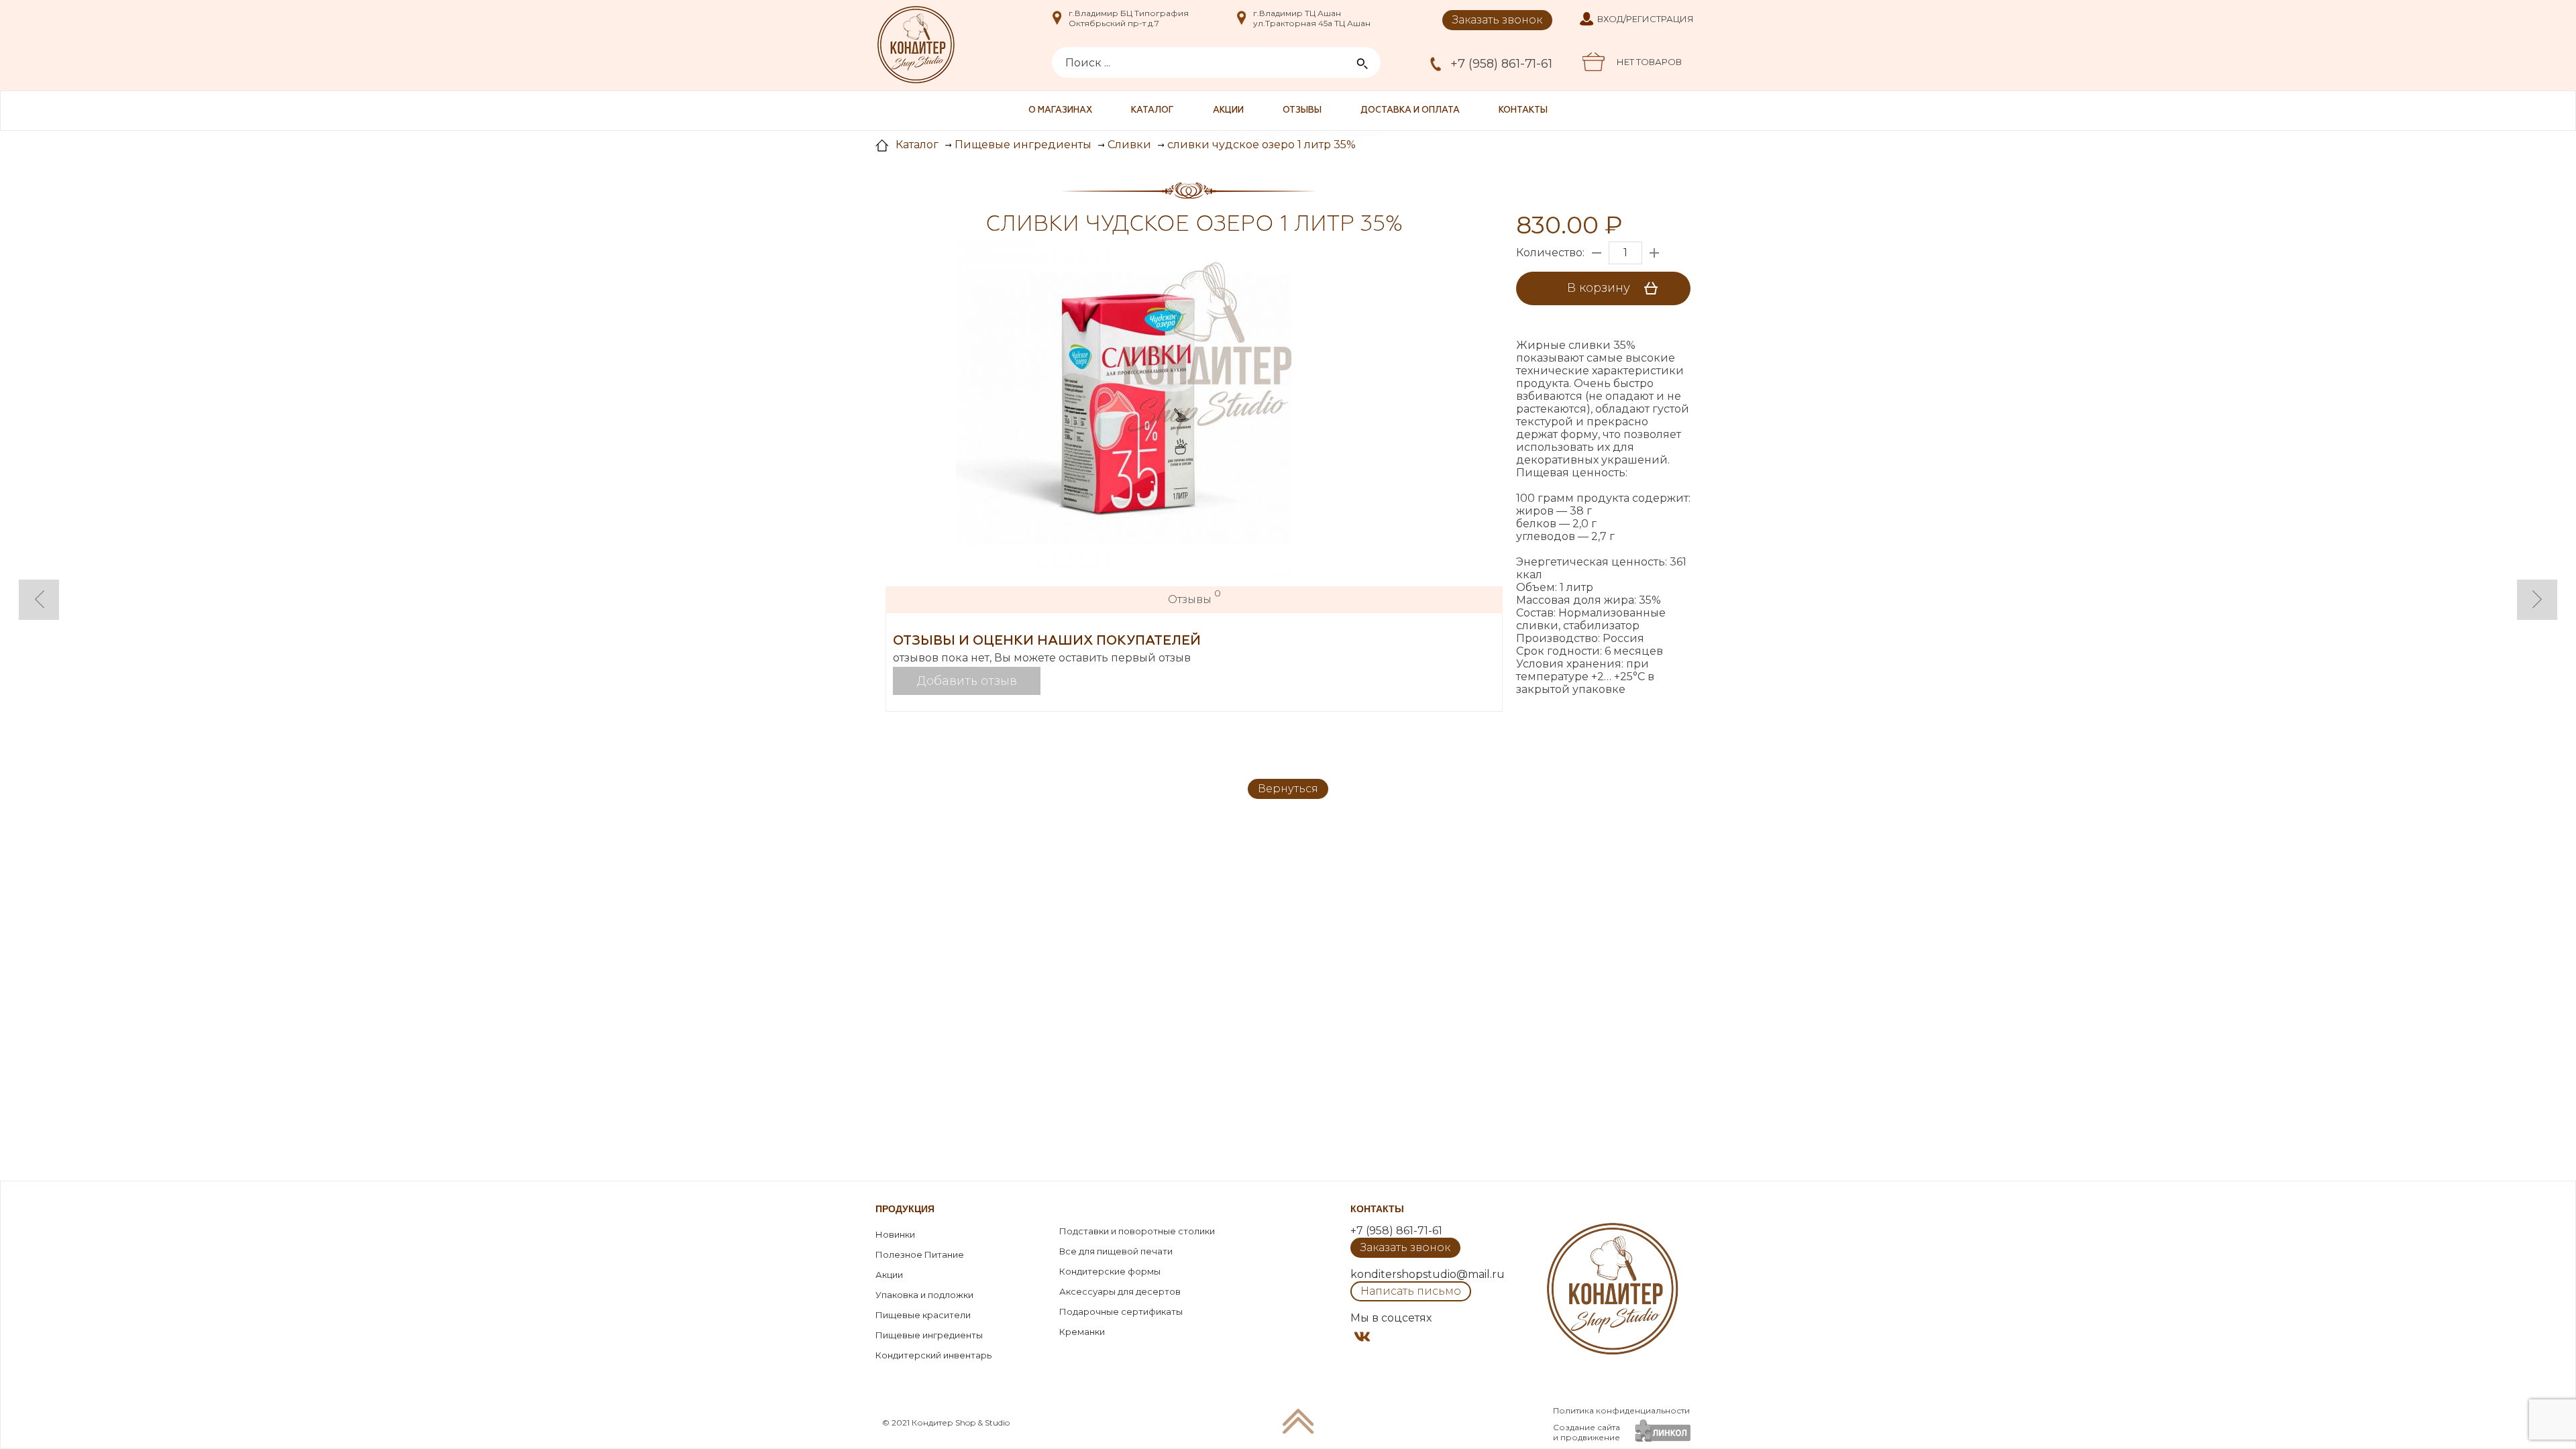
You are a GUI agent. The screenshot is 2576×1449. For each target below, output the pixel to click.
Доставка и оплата (1410, 110)
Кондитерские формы (1110, 1271)
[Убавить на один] (1597, 253)
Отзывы (1302, 110)
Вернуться (1288, 789)
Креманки (1082, 1332)
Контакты (1523, 110)
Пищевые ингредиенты (929, 1335)
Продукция (905, 1209)
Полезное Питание (920, 1254)
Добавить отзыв (967, 681)
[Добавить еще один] (1654, 253)
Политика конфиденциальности (1621, 1410)
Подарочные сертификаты (1121, 1311)
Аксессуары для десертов (1120, 1291)
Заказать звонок (1497, 20)
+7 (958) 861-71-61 (1501, 64)
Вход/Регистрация (1646, 19)
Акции (1228, 110)
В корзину (1600, 288)
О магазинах (1060, 110)
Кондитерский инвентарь (933, 1355)
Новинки (895, 1234)
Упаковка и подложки (924, 1295)
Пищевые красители (923, 1315)
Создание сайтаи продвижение (1587, 1432)
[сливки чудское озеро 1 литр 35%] (1124, 410)
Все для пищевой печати (1116, 1251)
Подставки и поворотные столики (1137, 1231)
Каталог (1152, 110)
